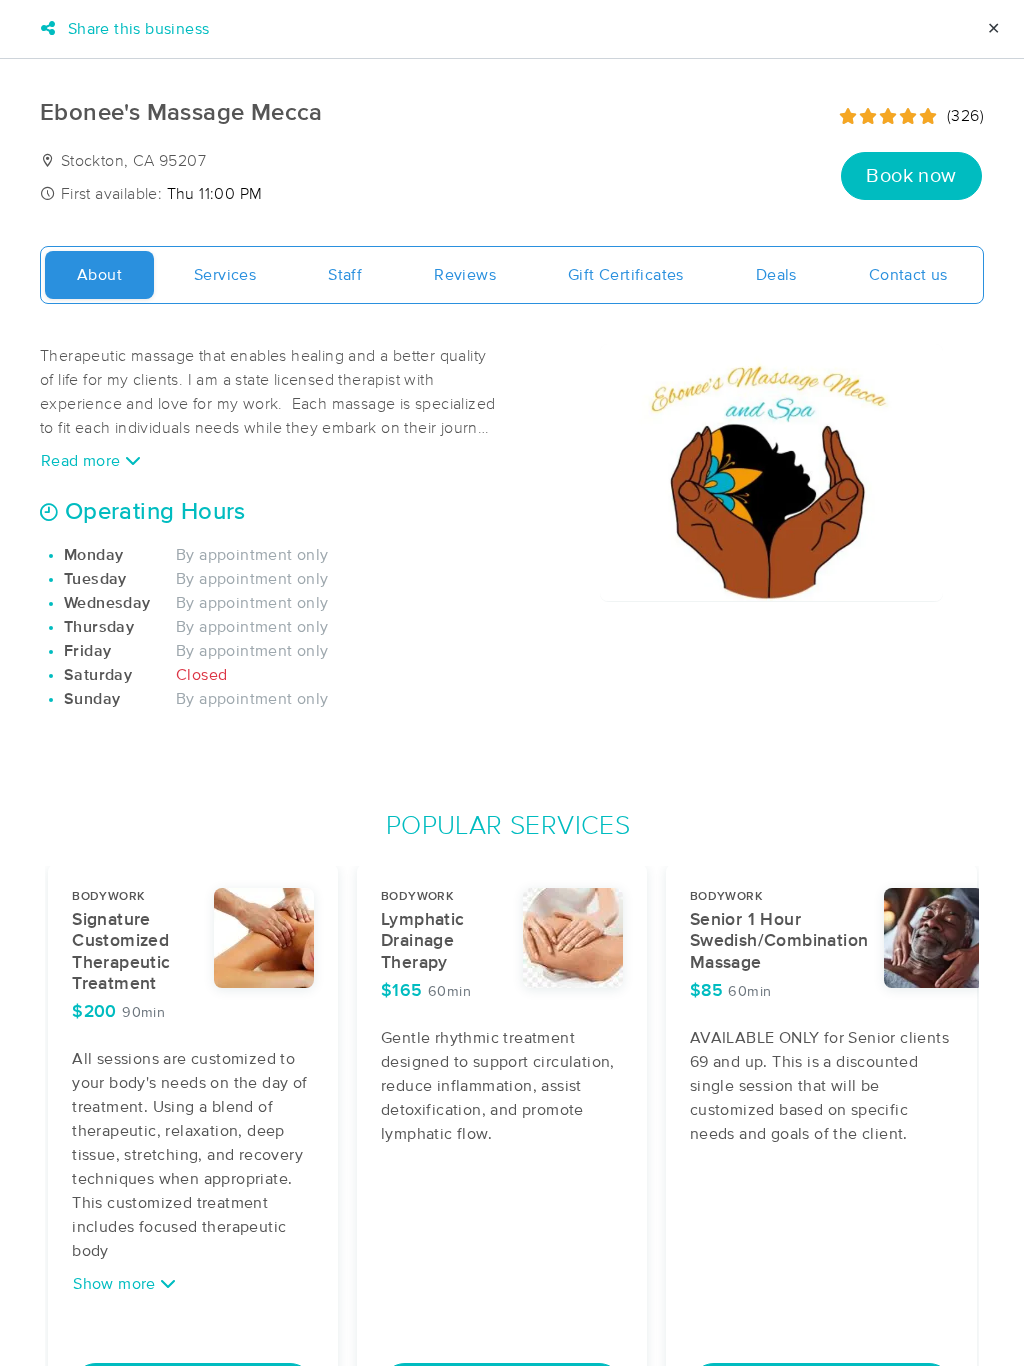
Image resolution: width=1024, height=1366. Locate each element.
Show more (116, 1284)
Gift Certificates (626, 275)
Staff (345, 275)
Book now (911, 176)
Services (225, 275)
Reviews (465, 275)
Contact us (908, 275)
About (99, 275)
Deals (776, 275)
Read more (83, 461)
